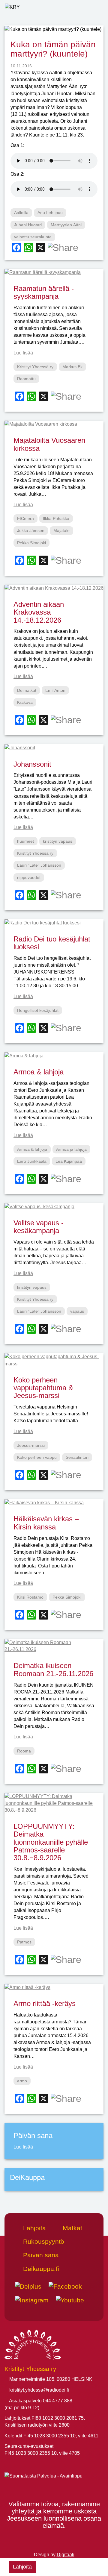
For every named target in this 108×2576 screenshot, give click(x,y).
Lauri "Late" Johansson (39, 865)
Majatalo (61, 530)
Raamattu (26, 379)
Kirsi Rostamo (30, 1597)
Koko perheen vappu (37, 1457)
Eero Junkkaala (32, 1161)
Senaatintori (77, 1457)
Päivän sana (40, 2255)
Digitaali (66, 2555)
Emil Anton (55, 690)
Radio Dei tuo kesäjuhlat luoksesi (52, 943)
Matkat (72, 2228)
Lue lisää (23, 353)
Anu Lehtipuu (50, 213)
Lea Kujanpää (69, 1161)
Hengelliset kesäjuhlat (38, 1010)
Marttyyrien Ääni (66, 225)
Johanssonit (32, 764)
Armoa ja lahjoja (71, 1149)
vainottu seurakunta (33, 237)
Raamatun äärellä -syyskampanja (44, 292)
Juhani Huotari (28, 225)
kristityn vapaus (58, 841)
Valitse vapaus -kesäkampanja (39, 1227)
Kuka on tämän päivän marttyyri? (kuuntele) (53, 49)
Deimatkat (27, 690)
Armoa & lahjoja (39, 1072)
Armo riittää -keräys (45, 2003)
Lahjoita (22, 2567)
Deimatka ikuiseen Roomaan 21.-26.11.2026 (53, 1669)
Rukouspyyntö (43, 2241)
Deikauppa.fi (40, 2269)
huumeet (25, 841)
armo (22, 2081)
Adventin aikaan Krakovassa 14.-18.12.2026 (39, 612)
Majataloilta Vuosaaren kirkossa (49, 444)
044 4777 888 (58, 2401)
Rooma (24, 1751)
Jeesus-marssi (31, 1445)
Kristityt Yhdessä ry (35, 367)
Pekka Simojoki (31, 543)
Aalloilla (21, 213)
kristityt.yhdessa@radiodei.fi (39, 2390)
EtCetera (25, 518)
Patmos (24, 1942)
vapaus (77, 1311)
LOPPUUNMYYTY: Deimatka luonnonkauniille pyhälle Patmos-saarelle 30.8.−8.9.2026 (51, 1842)
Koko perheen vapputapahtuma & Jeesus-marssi (43, 1388)
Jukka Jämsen (31, 530)
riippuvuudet (29, 877)
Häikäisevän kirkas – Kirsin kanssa (46, 1523)
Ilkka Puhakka (56, 518)
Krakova (25, 702)
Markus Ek (72, 367)
